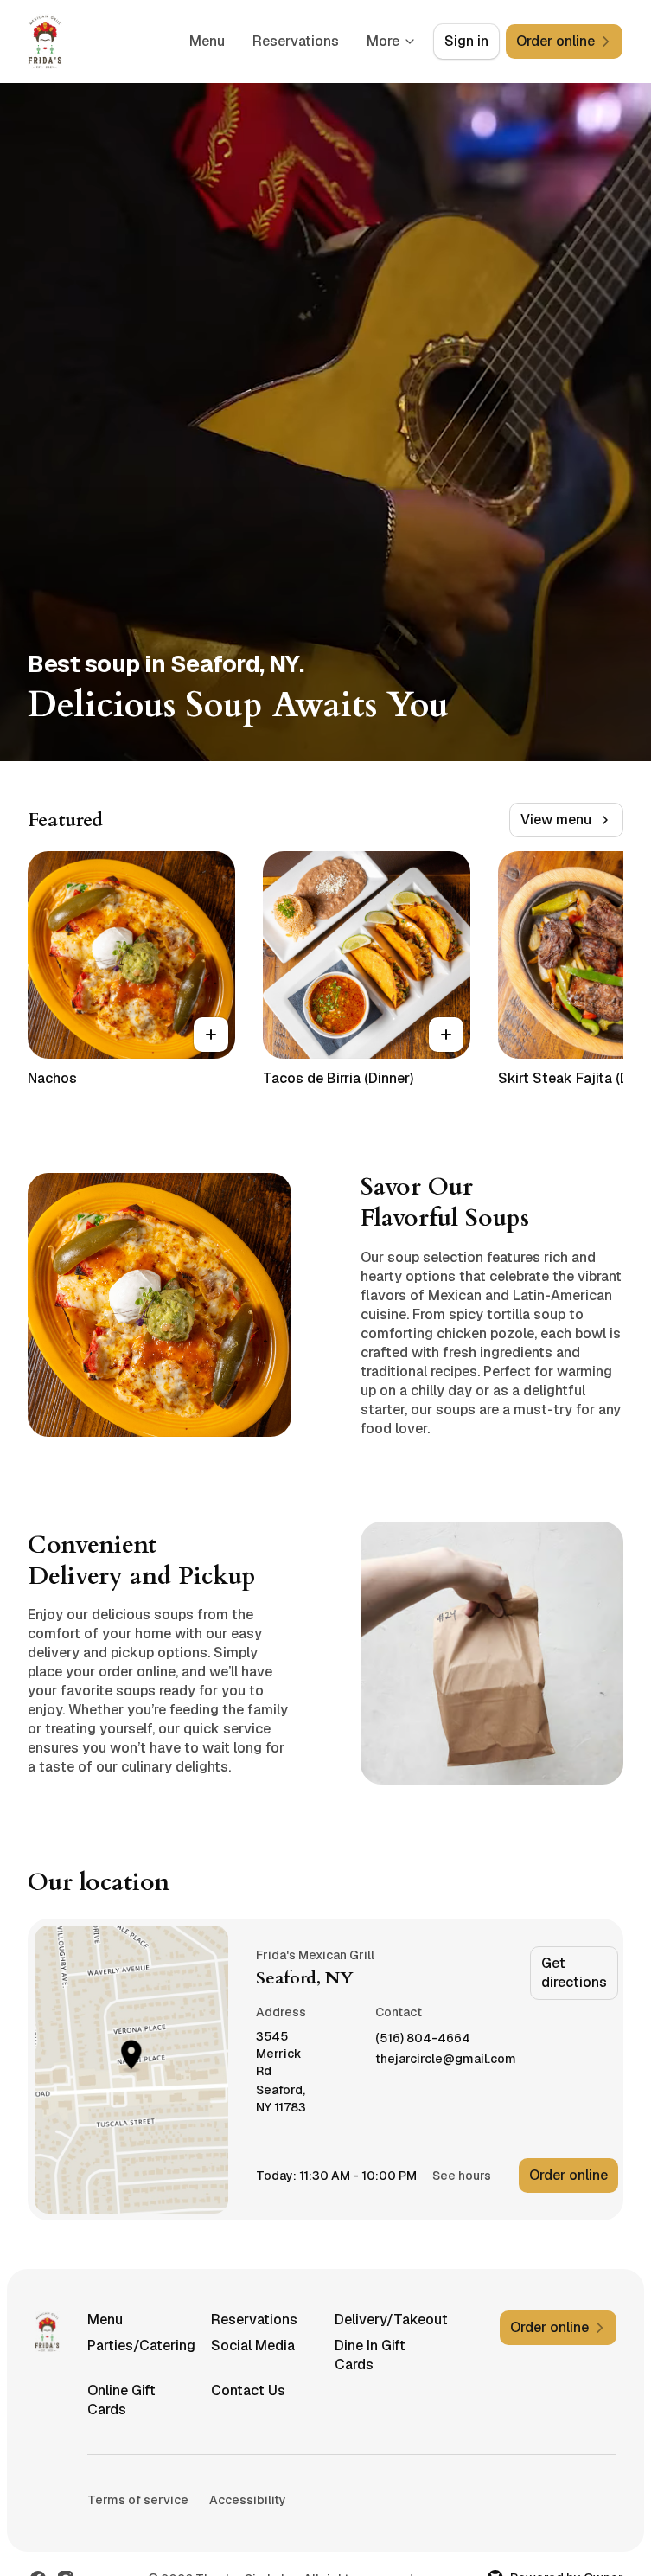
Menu (207, 41)
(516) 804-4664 (423, 2038)
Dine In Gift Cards (370, 2355)
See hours (462, 2176)
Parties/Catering (141, 2345)
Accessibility (248, 2500)
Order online (568, 2175)
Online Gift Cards (121, 2400)
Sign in (466, 41)
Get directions (574, 1973)
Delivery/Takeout (389, 2320)
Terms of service (138, 2500)
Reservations (296, 41)
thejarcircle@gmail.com (446, 2059)
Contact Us (248, 2390)
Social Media (253, 2345)
